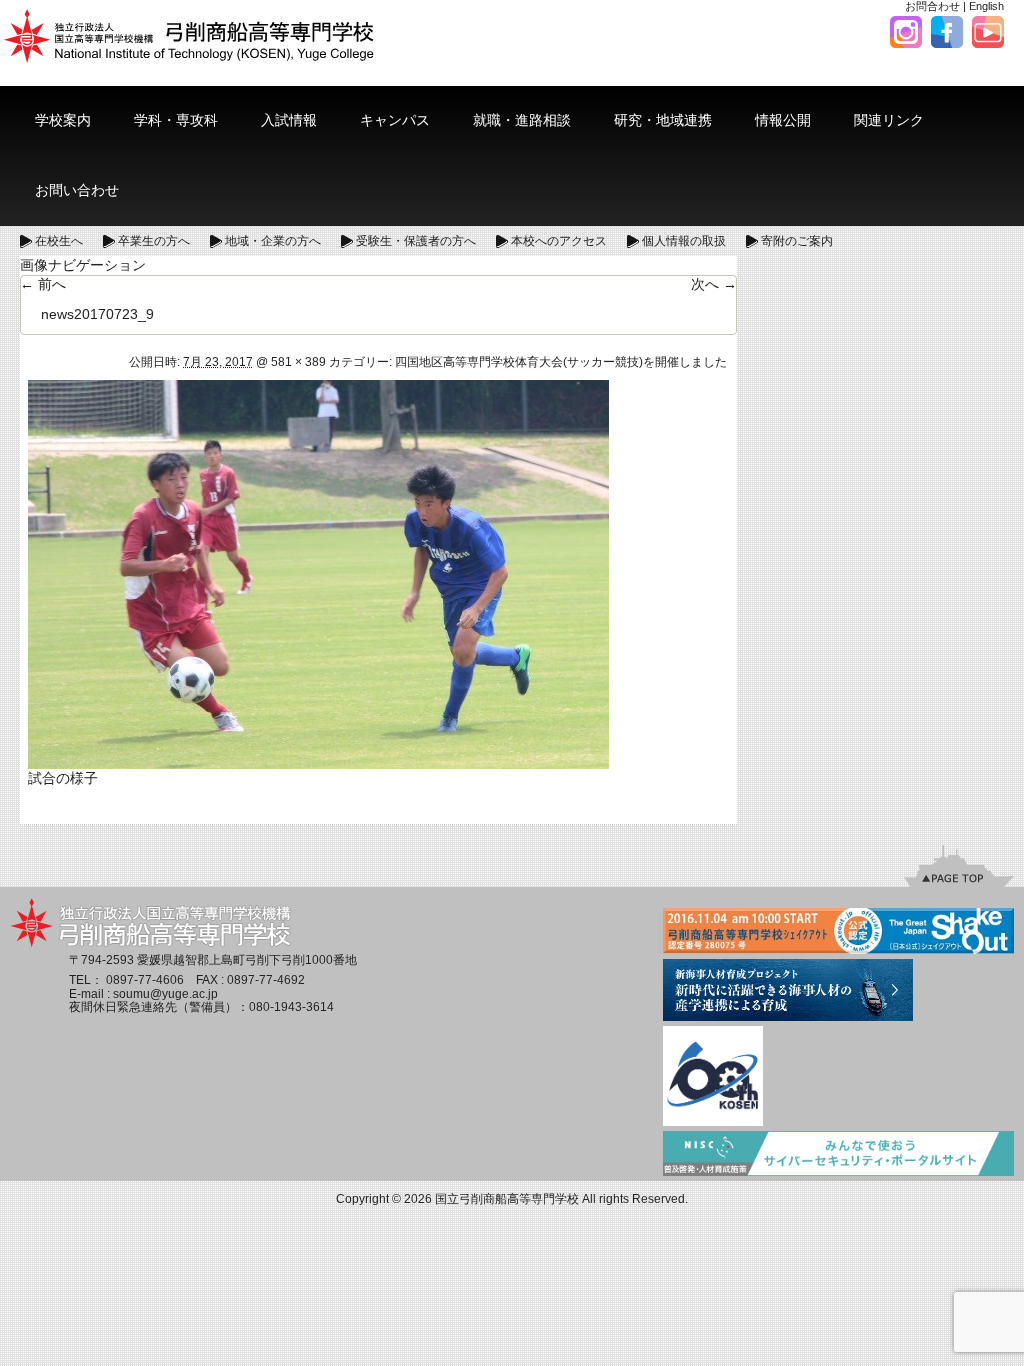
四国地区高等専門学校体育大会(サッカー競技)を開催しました (561, 362)
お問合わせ (932, 6)
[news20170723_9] (318, 573)
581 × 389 (298, 362)
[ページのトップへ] (959, 865)
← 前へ (43, 284)
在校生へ (59, 241)
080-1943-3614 (291, 1007)
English (986, 6)
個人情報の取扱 (684, 241)
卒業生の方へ (154, 241)
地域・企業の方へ (273, 241)
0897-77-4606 (145, 980)
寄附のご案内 (797, 241)
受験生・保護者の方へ (416, 241)
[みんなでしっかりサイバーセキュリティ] (838, 1155)
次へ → (714, 284)
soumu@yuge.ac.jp (165, 994)
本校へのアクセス (559, 241)
